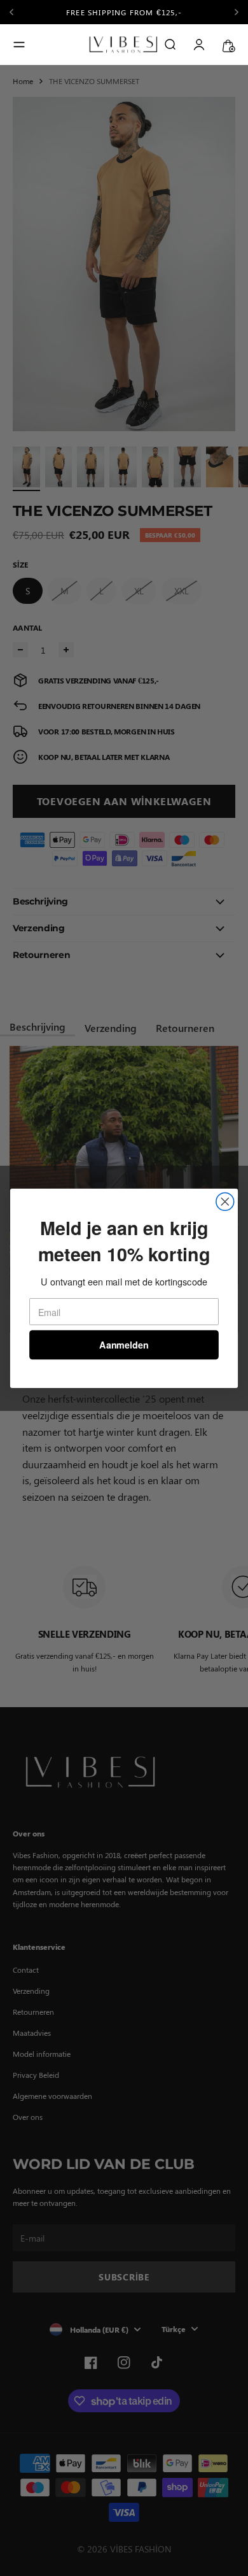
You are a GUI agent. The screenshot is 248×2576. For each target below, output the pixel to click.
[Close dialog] (225, 1201)
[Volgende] (237, 12)
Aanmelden (124, 1344)
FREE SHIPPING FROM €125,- (124, 12)
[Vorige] (16, 12)
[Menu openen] (19, 45)
